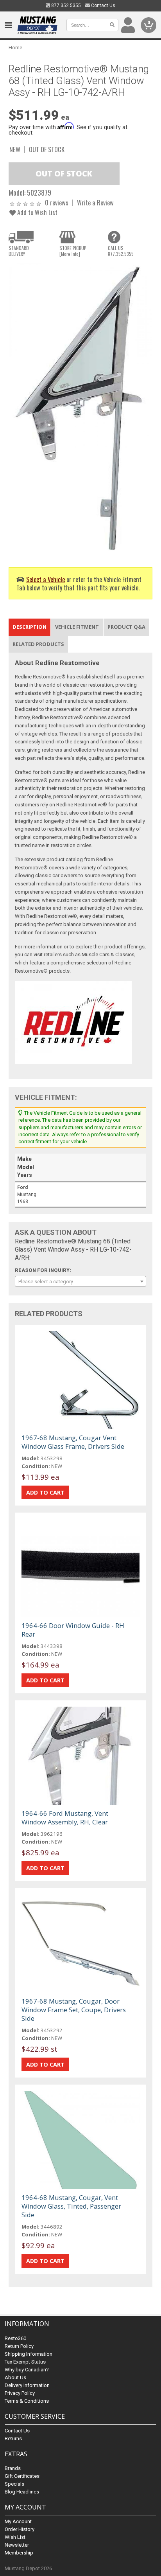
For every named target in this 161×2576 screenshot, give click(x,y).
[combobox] (80, 1281)
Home (15, 48)
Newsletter (17, 2545)
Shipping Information (29, 2354)
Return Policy (19, 2346)
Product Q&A (126, 627)
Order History (20, 2529)
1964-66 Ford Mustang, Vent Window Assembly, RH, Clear (65, 1818)
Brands (13, 2468)
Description (30, 627)
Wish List (15, 2537)
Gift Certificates (22, 2476)
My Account (18, 2521)
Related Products (38, 644)
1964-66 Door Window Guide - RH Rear (73, 1630)
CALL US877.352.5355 (121, 251)
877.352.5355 (65, 5)
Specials (14, 2484)
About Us (15, 2377)
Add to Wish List (37, 212)
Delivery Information (27, 2385)
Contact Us (103, 5)
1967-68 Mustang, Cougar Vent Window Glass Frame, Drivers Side (73, 1442)
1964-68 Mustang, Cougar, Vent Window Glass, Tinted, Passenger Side (71, 2206)
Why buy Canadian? (27, 2370)
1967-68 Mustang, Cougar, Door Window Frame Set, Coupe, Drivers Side (74, 2010)
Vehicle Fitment (77, 627)
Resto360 (15, 2338)
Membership (19, 2553)
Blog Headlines (22, 2492)
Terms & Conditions (27, 2401)
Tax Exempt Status (25, 2362)
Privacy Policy (20, 2393)
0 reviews (57, 202)
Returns (13, 2438)
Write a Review (95, 202)
